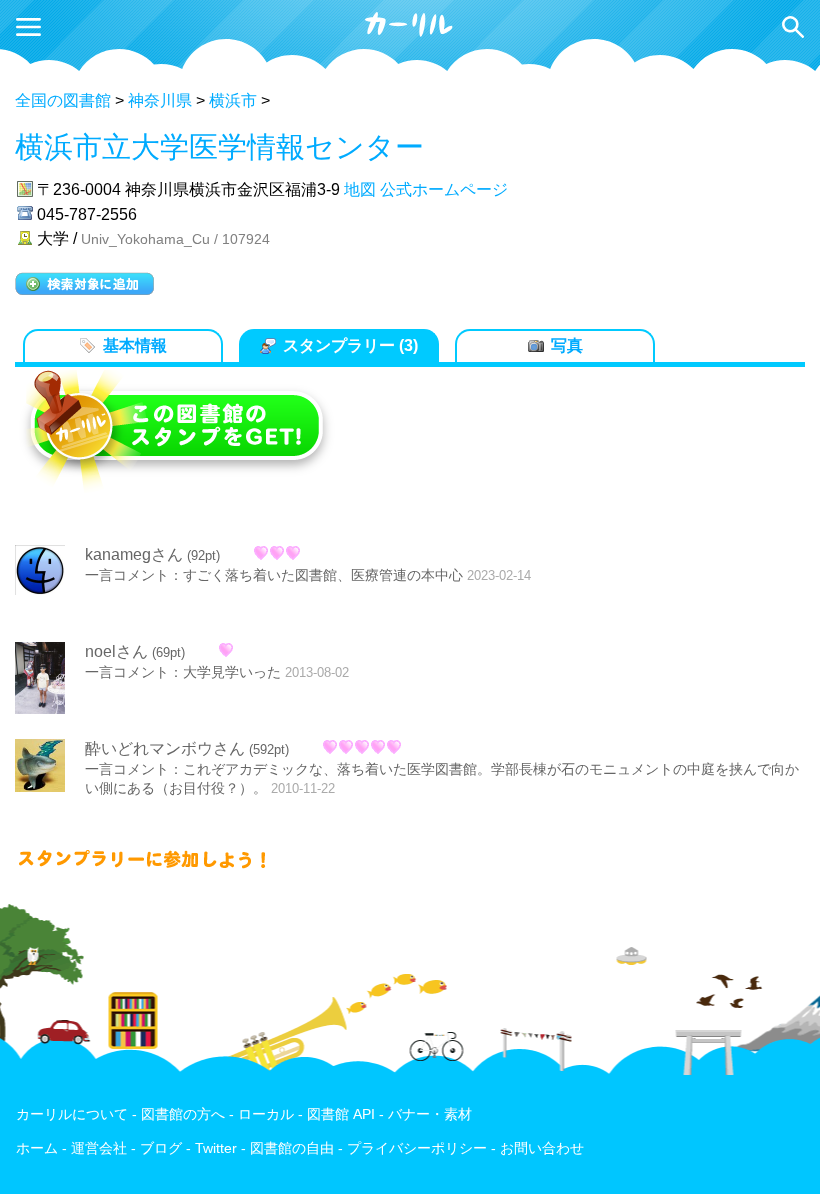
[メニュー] (28, 27)
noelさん (116, 651)
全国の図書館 (63, 100)
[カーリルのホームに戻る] (410, 33)
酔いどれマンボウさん (165, 748)
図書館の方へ (183, 1114)
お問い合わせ (542, 1148)
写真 (567, 345)
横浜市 (233, 100)
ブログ (161, 1148)
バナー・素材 (430, 1114)
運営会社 (99, 1148)
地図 (360, 189)
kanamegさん (134, 554)
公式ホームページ (444, 189)
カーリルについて (72, 1114)
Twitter (216, 1148)
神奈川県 (160, 100)
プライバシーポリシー (417, 1148)
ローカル (266, 1114)
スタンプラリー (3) (350, 345)
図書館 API (341, 1114)
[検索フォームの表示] (793, 27)
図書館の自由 (292, 1148)
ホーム (37, 1148)
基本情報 (135, 345)
